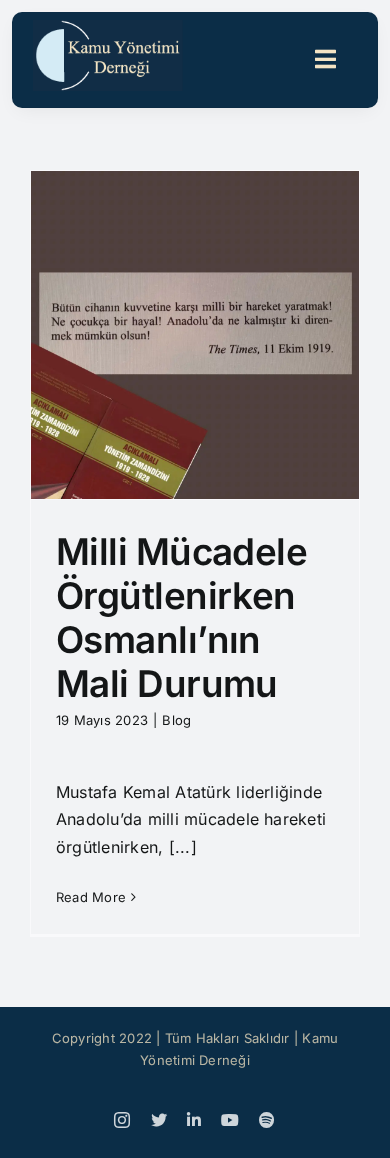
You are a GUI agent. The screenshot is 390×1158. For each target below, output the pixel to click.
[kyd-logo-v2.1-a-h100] (108, 28)
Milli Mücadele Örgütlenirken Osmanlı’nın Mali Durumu (181, 618)
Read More (91, 897)
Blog (176, 720)
